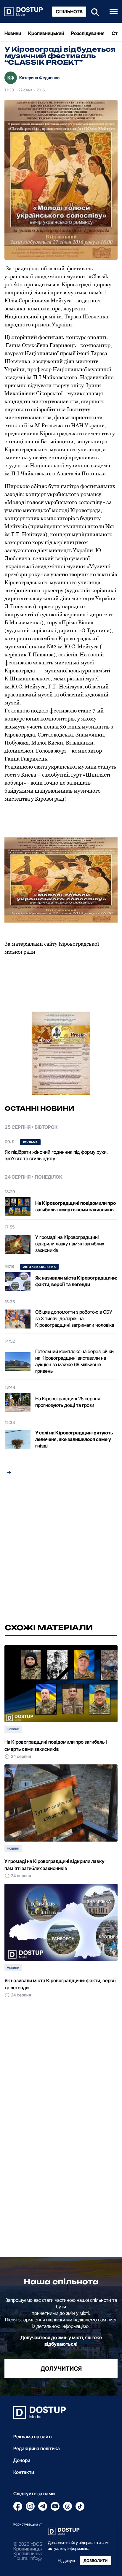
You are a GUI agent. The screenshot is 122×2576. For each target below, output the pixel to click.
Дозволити (95, 2561)
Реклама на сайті (33, 2437)
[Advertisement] (61, 1551)
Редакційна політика (37, 2448)
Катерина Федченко (39, 78)
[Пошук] (93, 11)
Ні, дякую (66, 2561)
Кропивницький (46, 33)
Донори (22, 2460)
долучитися (61, 2369)
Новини (13, 33)
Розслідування (88, 33)
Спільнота (69, 12)
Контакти (24, 2472)
